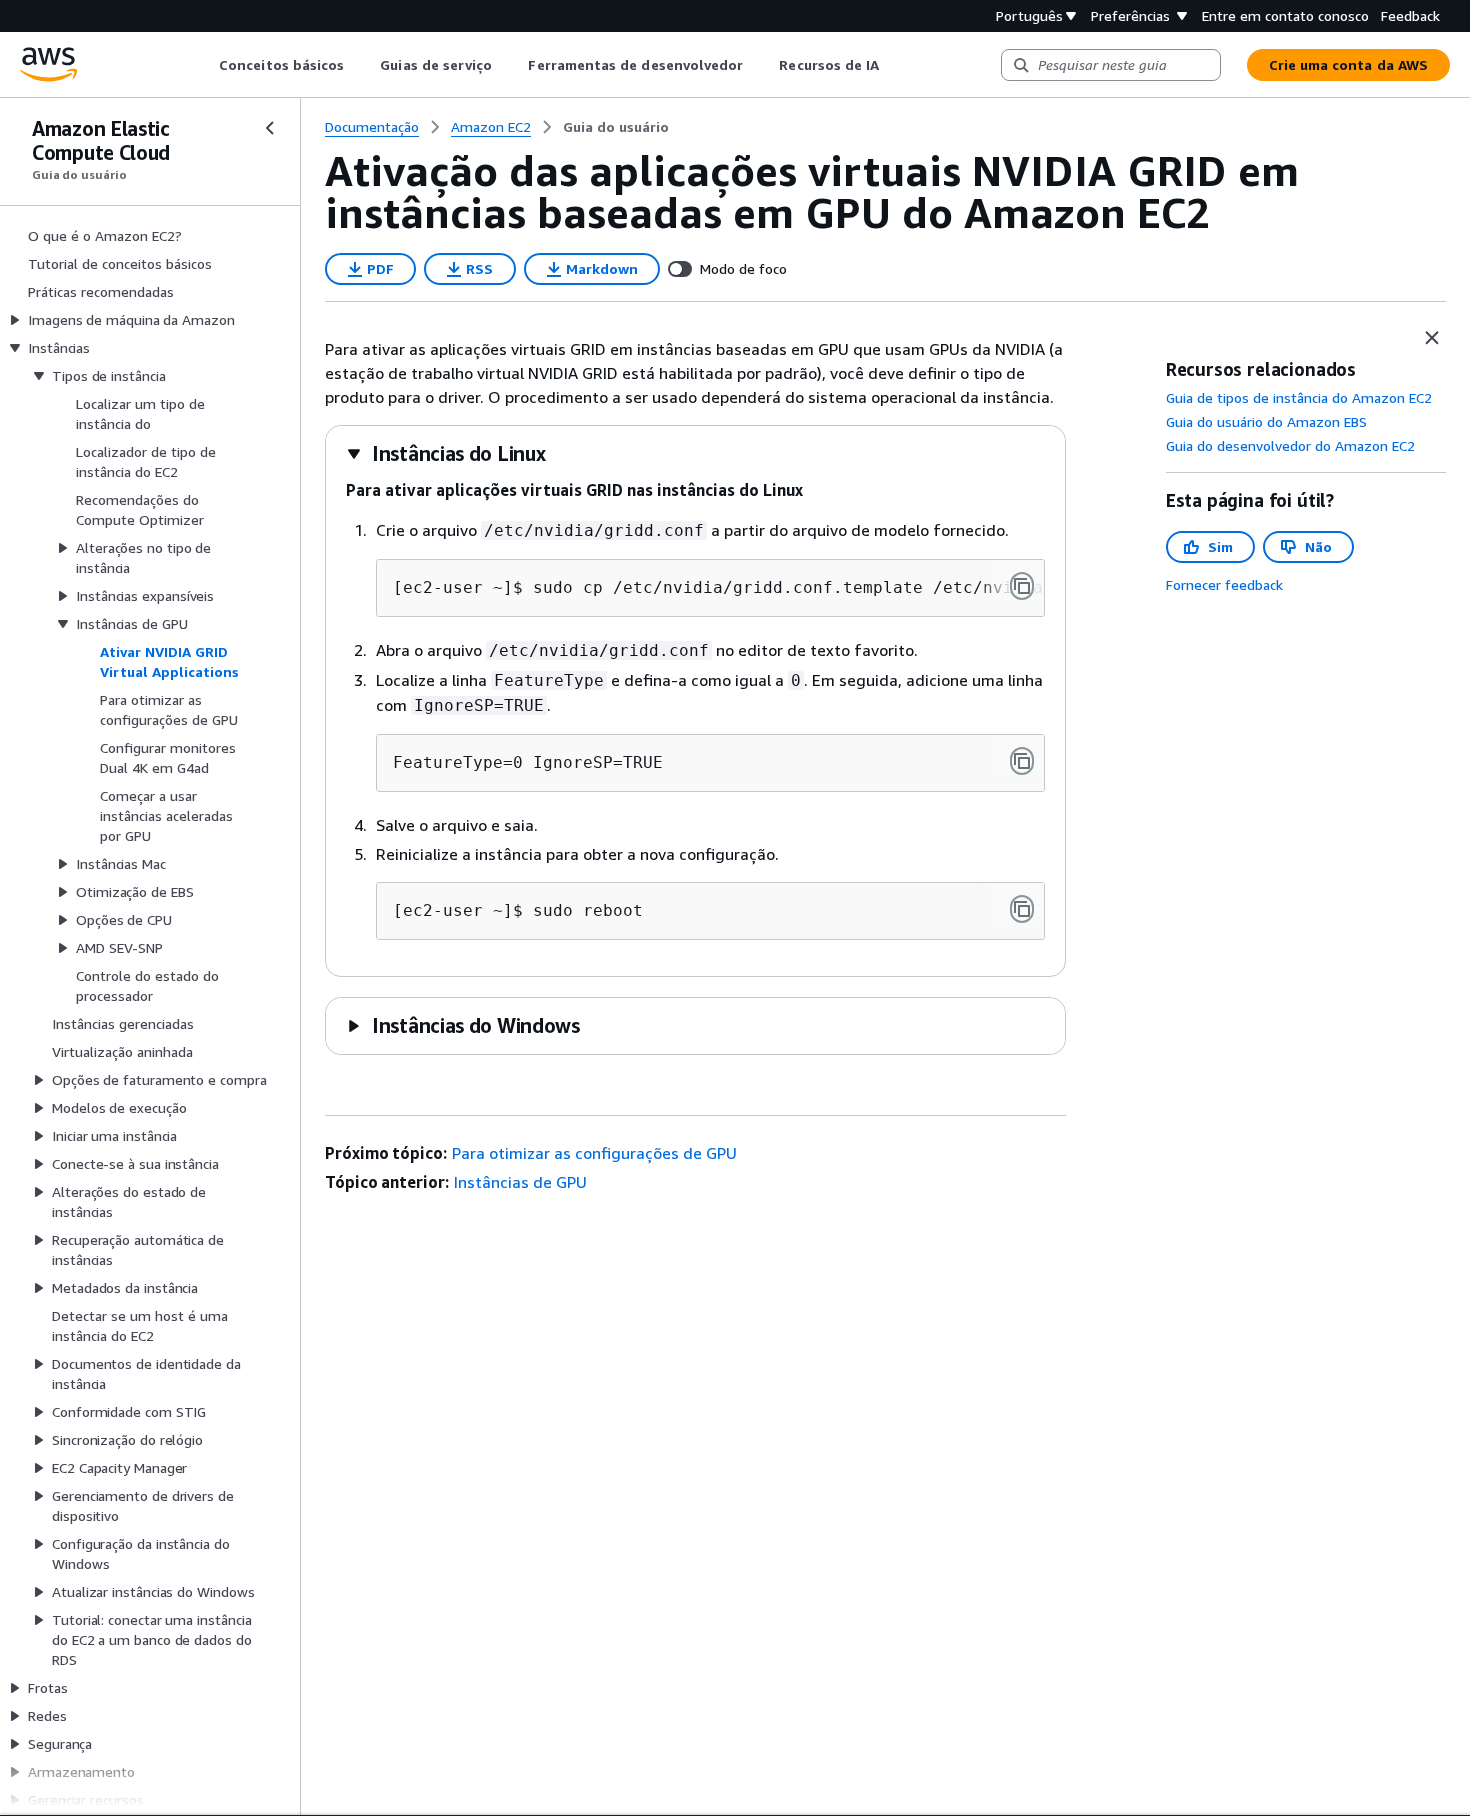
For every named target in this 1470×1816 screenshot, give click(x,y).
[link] (616, 127)
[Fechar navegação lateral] (270, 128)
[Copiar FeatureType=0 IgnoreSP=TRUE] (1022, 761)
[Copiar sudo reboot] (1022, 909)
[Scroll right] (894, 65)
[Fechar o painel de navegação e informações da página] (1432, 338)
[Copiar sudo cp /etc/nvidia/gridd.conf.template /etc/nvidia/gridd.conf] (1022, 586)
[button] (445, 453)
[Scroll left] (204, 65)
